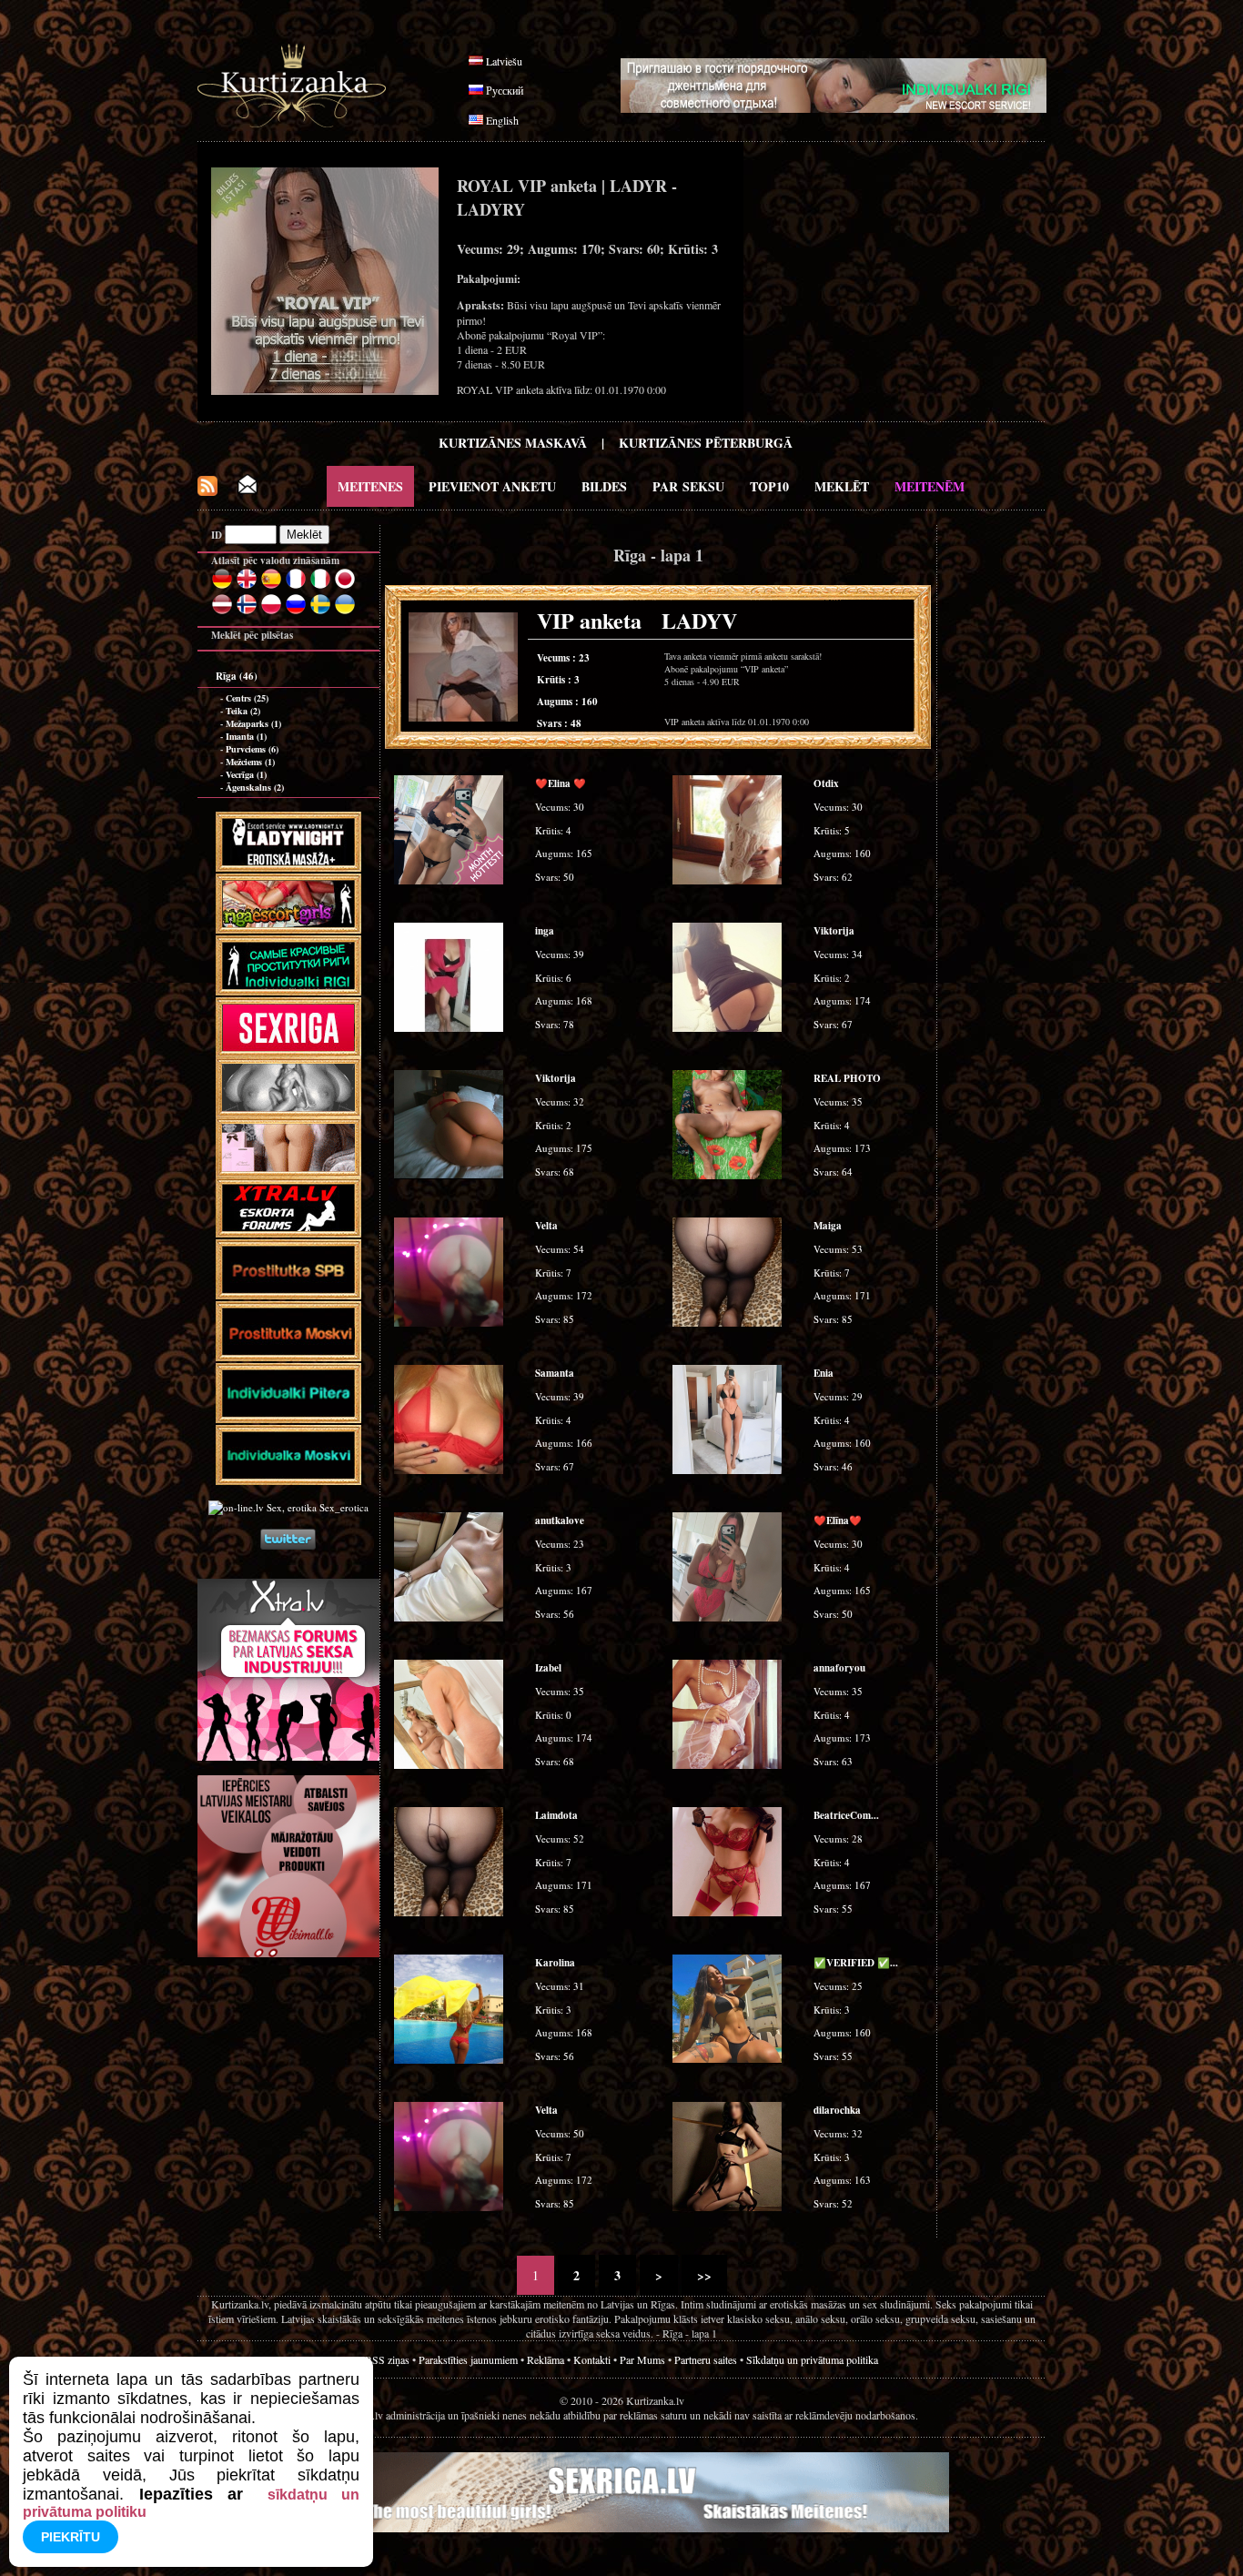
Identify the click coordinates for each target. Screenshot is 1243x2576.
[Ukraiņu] (345, 611)
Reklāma (546, 2359)
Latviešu (504, 61)
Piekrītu (71, 2537)
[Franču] (296, 586)
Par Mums (642, 2359)
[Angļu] (247, 586)
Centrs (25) (247, 698)
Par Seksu (688, 486)
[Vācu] (222, 586)
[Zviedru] (320, 611)
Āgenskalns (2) (255, 787)
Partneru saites (706, 2359)
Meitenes (370, 486)
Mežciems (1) (250, 762)
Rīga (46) (237, 676)
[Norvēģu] (247, 611)
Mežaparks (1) (253, 723)
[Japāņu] (345, 586)
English (502, 120)
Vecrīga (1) (246, 774)
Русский (505, 90)
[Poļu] (271, 611)
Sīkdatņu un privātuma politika (812, 2359)
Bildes (604, 486)
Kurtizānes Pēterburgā (706, 443)
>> (704, 2275)
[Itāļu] (320, 586)
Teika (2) (243, 711)
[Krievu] (296, 611)
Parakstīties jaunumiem (468, 2359)
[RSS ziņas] (207, 491)
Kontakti (592, 2359)
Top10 (769, 486)
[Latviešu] (222, 611)
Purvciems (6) (252, 749)
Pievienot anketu (492, 486)
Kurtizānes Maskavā (513, 443)
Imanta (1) (246, 736)
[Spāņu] (271, 586)
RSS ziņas (387, 2359)
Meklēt (842, 486)
